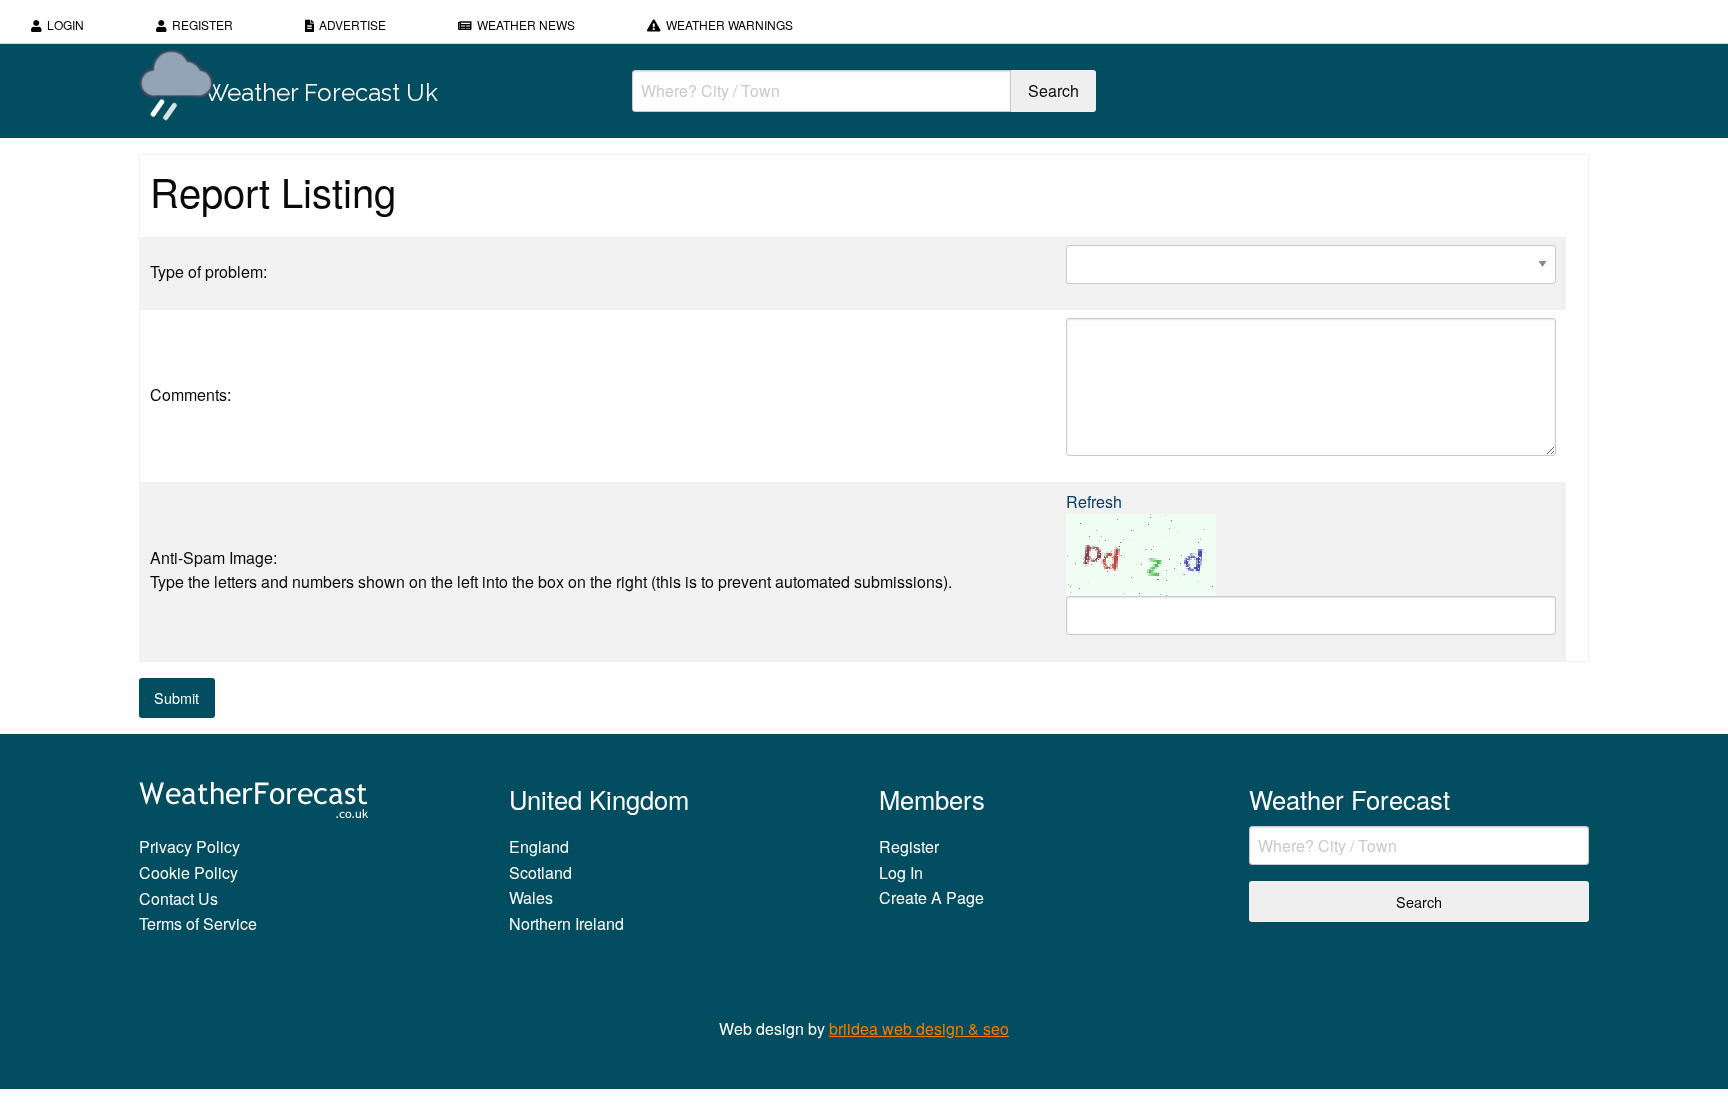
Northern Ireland (566, 923)
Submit (176, 697)
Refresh (1094, 501)
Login (65, 24)
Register (202, 24)
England (539, 846)
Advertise (352, 24)
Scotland (540, 872)
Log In (901, 872)
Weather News (526, 24)
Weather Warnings (729, 24)
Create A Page (931, 897)
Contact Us (178, 898)
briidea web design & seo (919, 1028)
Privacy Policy (189, 846)
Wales (531, 897)
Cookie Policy (188, 872)
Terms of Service (198, 923)
